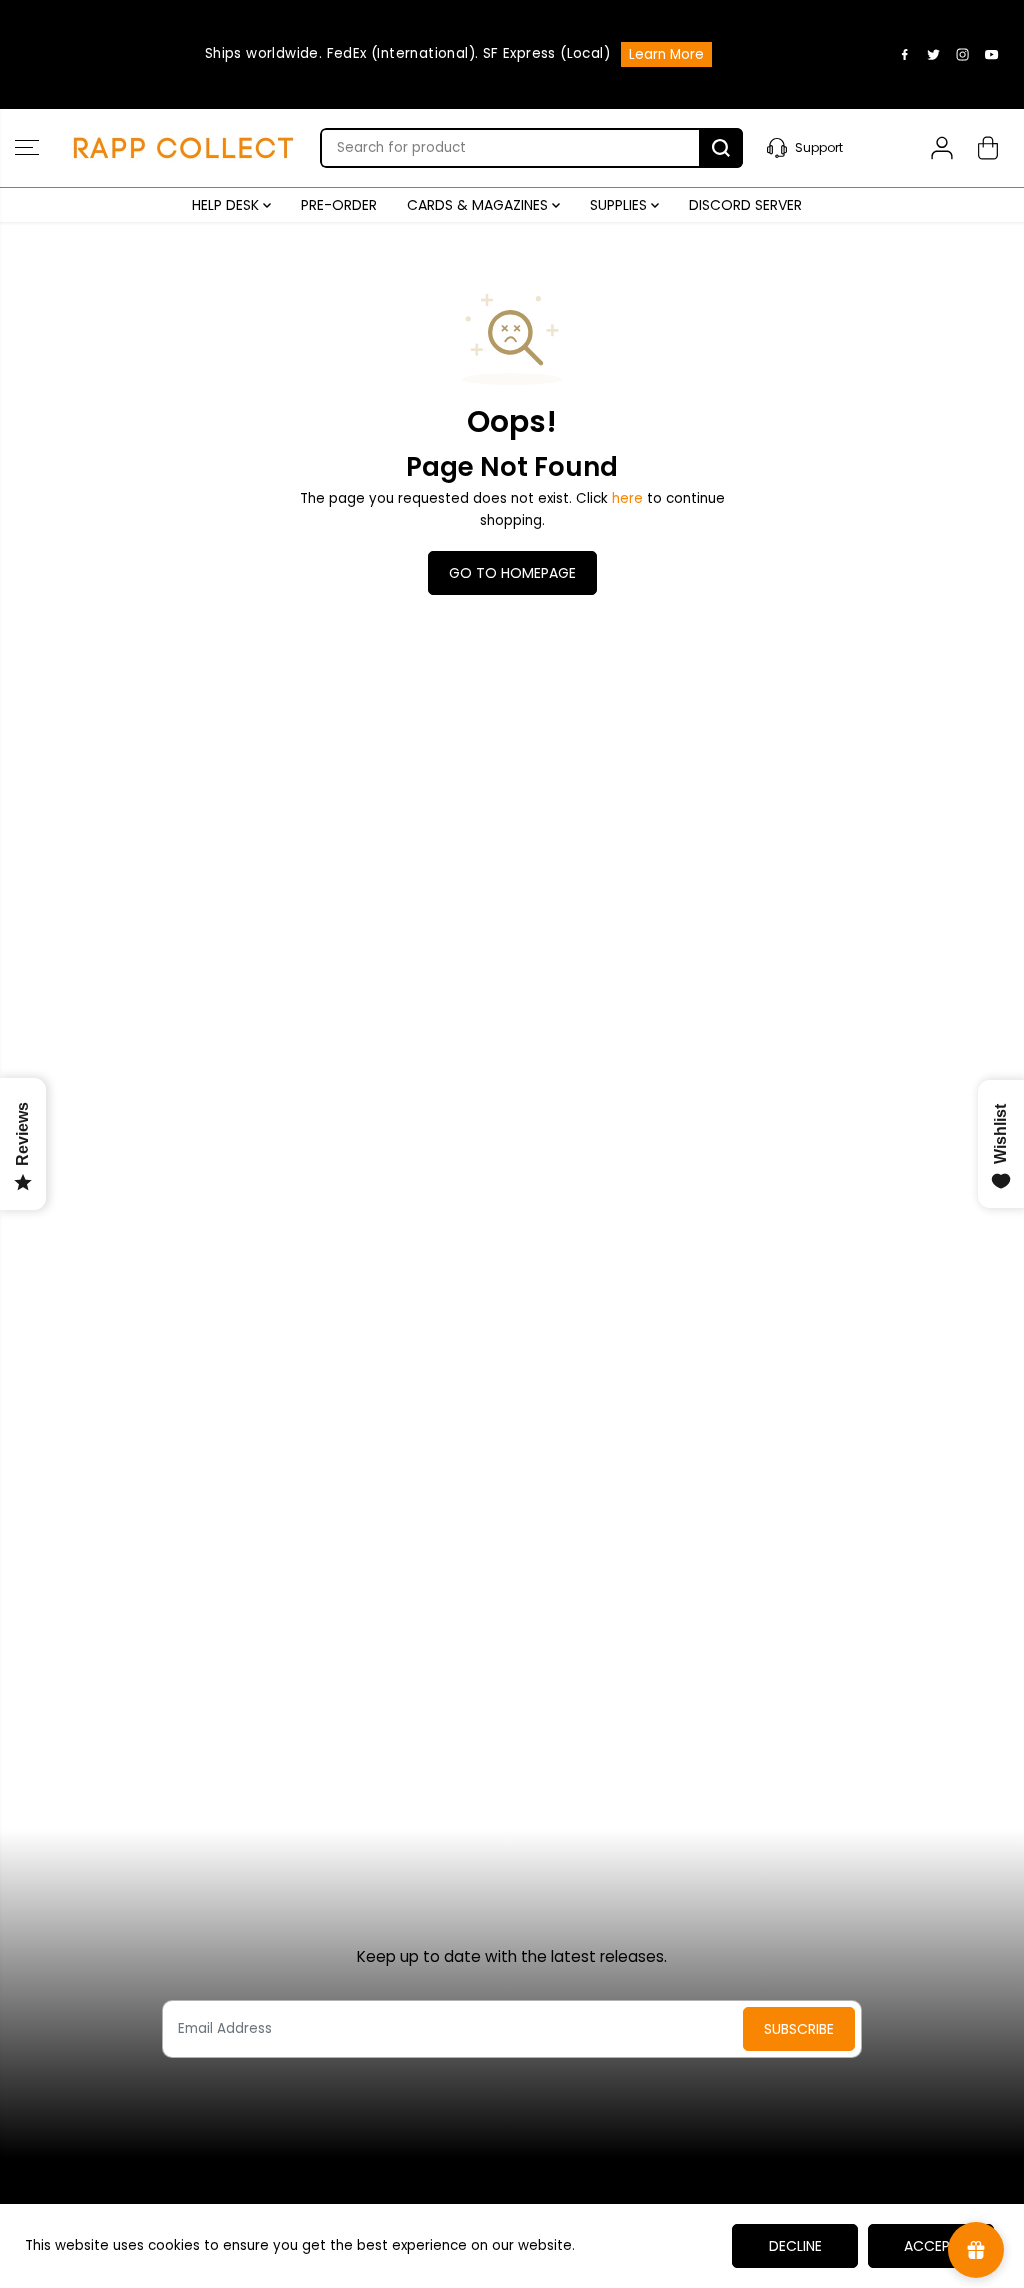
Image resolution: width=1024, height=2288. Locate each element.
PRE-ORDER (339, 205)
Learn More (666, 54)
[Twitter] (934, 54)
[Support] (832, 148)
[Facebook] (905, 54)
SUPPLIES (620, 205)
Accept (931, 2246)
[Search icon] (721, 148)
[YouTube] (992, 54)
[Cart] (988, 148)
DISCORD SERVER (745, 205)
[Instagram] (963, 54)
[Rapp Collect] (185, 148)
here (627, 498)
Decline (795, 2246)
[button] (27, 148)
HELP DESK (227, 205)
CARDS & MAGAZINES (479, 205)
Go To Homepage (512, 573)
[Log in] (942, 148)
